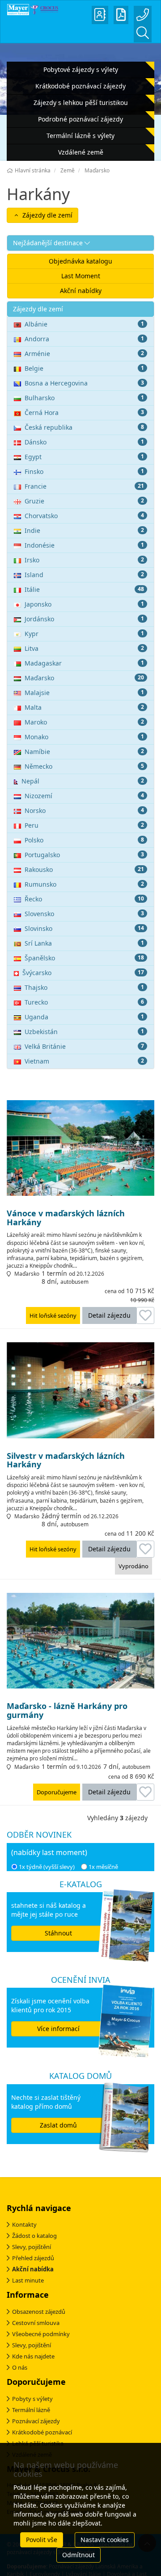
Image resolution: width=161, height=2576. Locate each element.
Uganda (84, 1017)
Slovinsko (84, 928)
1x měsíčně (103, 1867)
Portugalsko (84, 855)
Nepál (83, 781)
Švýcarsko (83, 973)
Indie (84, 530)
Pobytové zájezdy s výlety (81, 69)
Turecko (84, 1002)
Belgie (84, 368)
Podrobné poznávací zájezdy (80, 119)
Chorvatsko (84, 516)
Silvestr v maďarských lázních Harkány (66, 1461)
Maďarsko (84, 678)
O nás (20, 2367)
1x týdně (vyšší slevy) (47, 1867)
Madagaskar (84, 663)
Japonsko (84, 604)
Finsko (84, 471)
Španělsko (84, 958)
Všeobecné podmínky (41, 2334)
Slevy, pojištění (32, 2247)
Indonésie (84, 545)
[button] (80, 243)
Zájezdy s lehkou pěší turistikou (81, 103)
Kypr (84, 634)
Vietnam (84, 1061)
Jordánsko (84, 619)
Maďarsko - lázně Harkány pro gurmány (67, 1711)
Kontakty (24, 2224)
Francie (84, 486)
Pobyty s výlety (32, 2399)
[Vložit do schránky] (145, 1315)
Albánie (84, 324)
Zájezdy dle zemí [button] (47, 215)
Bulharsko (84, 398)
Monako (84, 737)
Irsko (84, 560)
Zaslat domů (58, 2125)
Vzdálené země (81, 152)
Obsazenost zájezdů (39, 2312)
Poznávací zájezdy (36, 2421)
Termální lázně (31, 2410)
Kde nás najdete (33, 2356)
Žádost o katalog (34, 2236)
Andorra (84, 339)
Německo (84, 766)
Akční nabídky (81, 291)
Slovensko (84, 914)
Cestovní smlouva (36, 2323)
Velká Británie (84, 1046)
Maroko (84, 722)
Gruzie (84, 501)
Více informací (58, 2029)
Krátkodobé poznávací (42, 2432)
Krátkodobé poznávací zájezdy (80, 86)
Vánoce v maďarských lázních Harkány (66, 1218)
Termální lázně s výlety (80, 136)
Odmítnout (78, 2555)
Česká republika (84, 427)
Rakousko (84, 869)
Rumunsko (84, 884)
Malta (84, 707)
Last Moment (81, 276)
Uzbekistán (84, 1032)
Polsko (84, 840)
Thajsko (84, 987)
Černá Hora (84, 413)
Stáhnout (58, 1933)
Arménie (84, 354)
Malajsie (84, 693)
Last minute (28, 2280)
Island (84, 575)
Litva (84, 648)
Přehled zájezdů (33, 2258)
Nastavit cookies (105, 2540)
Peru (84, 825)
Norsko (84, 810)
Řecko (84, 899)
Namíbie (84, 752)
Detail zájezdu (109, 1315)
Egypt (84, 457)
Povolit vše (42, 2540)
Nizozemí (84, 796)
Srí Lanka (84, 943)
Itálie (84, 589)
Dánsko (84, 442)
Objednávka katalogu (80, 261)
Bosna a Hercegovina (84, 383)
